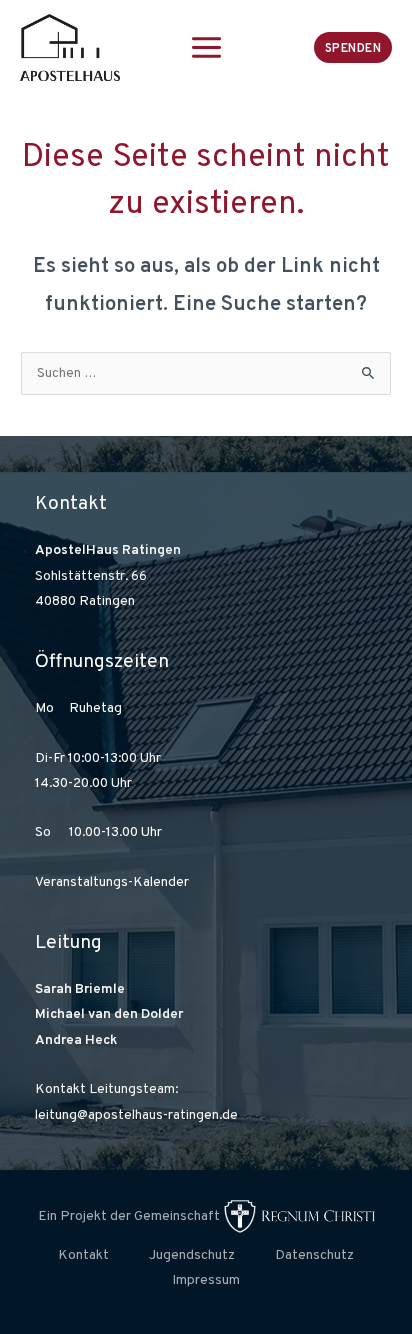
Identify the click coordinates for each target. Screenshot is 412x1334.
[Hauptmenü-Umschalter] (206, 47)
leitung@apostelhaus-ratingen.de (136, 1115)
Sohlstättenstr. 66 (91, 576)
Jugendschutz (192, 1255)
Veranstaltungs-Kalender (112, 882)
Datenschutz (314, 1255)
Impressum (206, 1280)
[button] (353, 47)
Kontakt (83, 1255)
